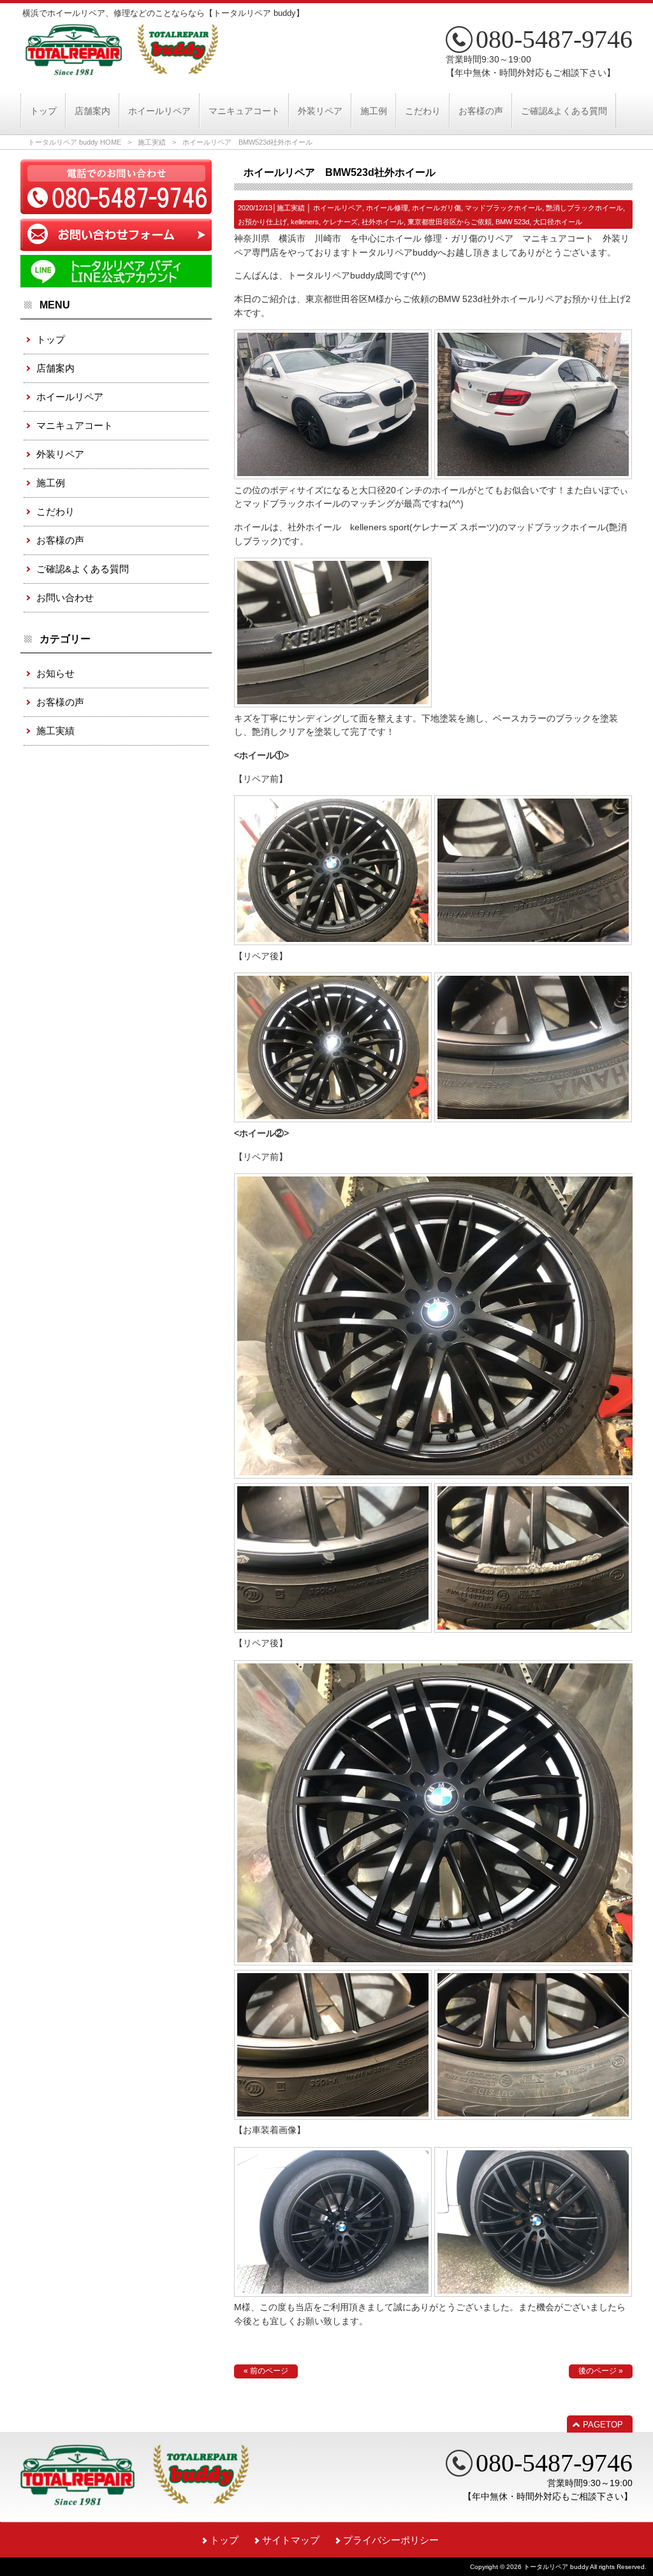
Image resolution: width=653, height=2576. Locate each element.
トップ (51, 339)
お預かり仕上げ (262, 222)
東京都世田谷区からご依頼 (450, 222)
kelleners (305, 222)
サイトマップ (291, 2540)
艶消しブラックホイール (584, 208)
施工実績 (152, 142)
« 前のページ (266, 2371)
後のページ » (601, 2371)
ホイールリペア (338, 208)
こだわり (55, 511)
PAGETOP (603, 2425)
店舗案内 (55, 368)
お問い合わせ (65, 597)
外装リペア (60, 454)
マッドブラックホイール (503, 208)
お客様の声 (60, 540)
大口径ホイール (558, 222)
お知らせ (55, 673)
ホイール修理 (387, 208)
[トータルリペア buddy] (122, 70)
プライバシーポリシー (391, 2540)
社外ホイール (383, 222)
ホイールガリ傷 (437, 208)
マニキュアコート (75, 425)
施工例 (51, 483)
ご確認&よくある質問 (83, 569)
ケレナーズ (340, 222)
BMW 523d (512, 222)
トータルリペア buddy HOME (75, 142)
